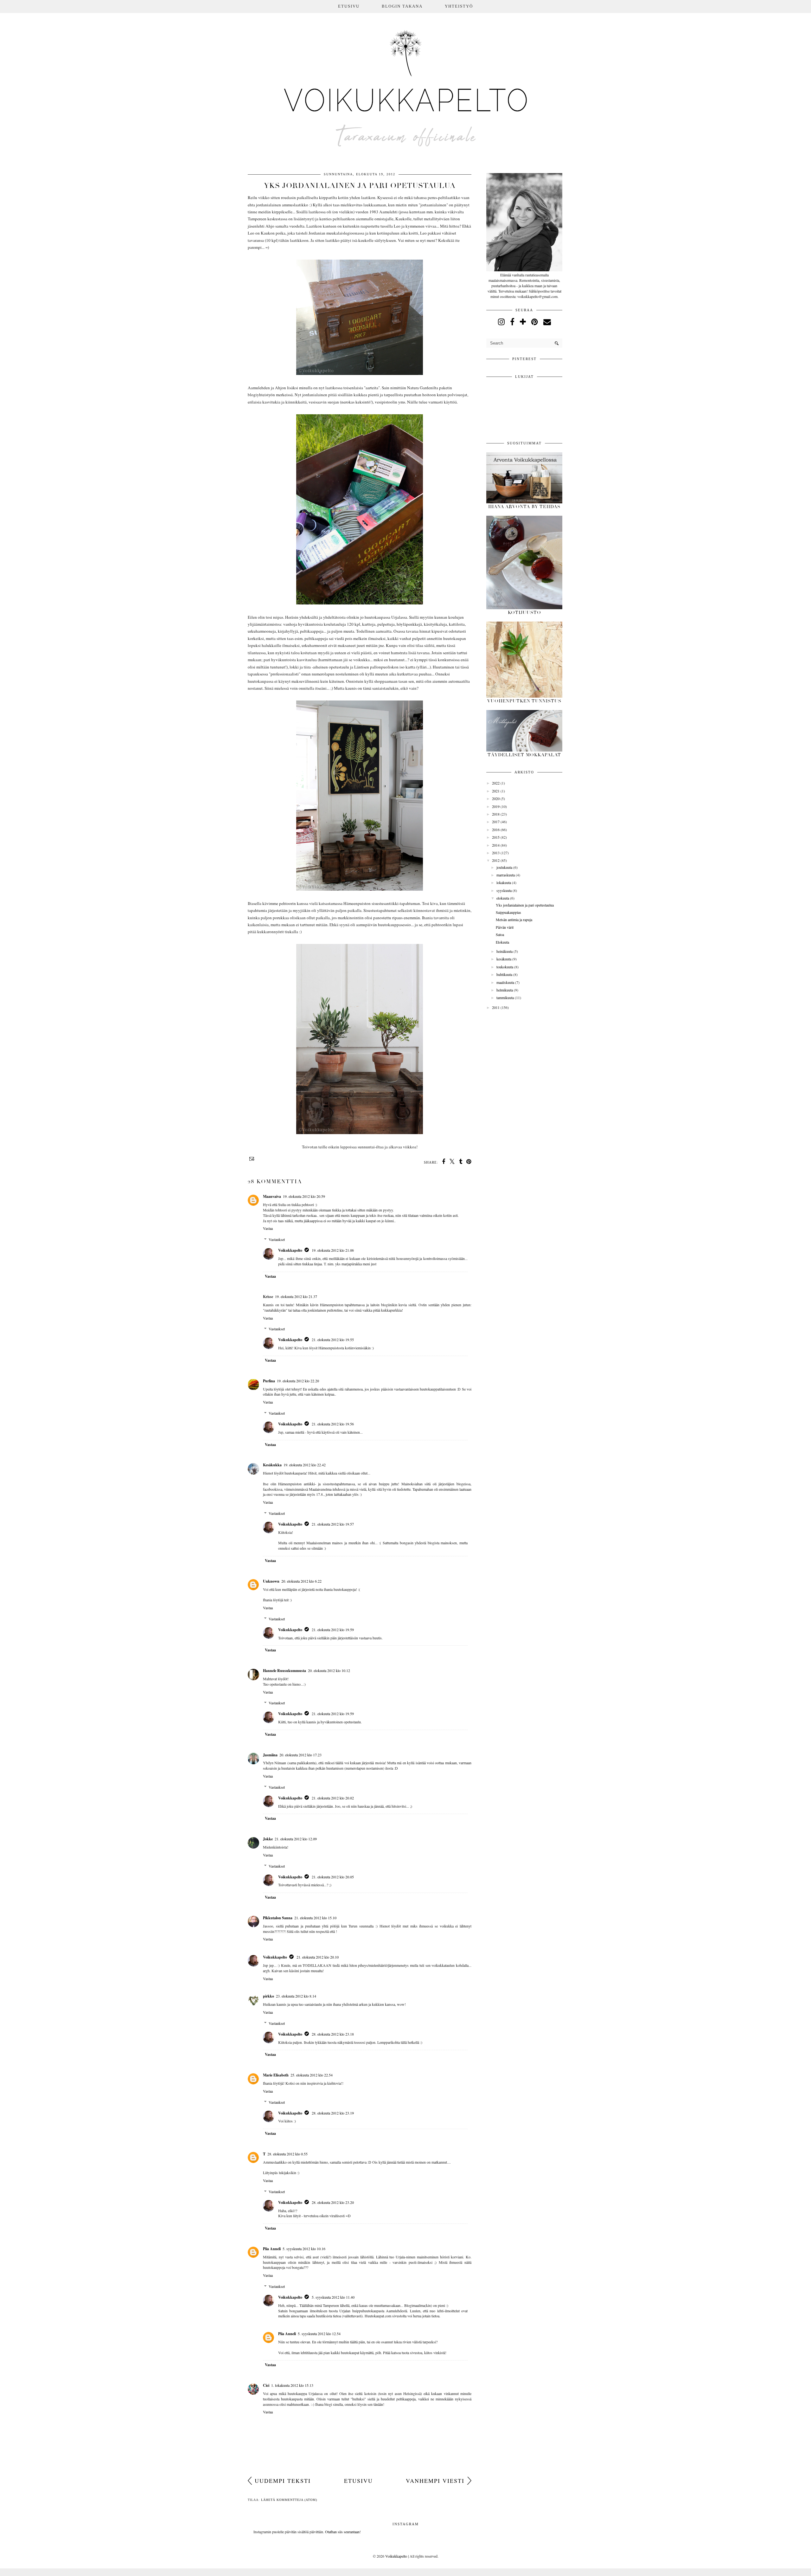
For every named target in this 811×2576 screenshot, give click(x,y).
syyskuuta (504, 890)
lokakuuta (504, 882)
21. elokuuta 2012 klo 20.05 (333, 1877)
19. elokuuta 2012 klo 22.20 (298, 1381)
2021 (496, 791)
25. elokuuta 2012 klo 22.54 (312, 2075)
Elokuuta (502, 942)
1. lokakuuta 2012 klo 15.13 (292, 2385)
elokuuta (503, 898)
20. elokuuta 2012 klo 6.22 (301, 1581)
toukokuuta (505, 967)
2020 (496, 798)
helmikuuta (505, 990)
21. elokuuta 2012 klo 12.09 (296, 1839)
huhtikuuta (504, 974)
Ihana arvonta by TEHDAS (524, 507)
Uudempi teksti (283, 2481)
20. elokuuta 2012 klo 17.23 (300, 1755)
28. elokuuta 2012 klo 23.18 (333, 2034)
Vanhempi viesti (435, 2481)
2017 (496, 822)
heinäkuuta (504, 951)
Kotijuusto (524, 613)
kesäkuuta (504, 959)
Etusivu (349, 6)
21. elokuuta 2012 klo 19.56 (333, 1424)
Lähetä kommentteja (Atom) (289, 2500)
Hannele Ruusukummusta (284, 1671)
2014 (496, 845)
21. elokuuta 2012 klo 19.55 (333, 1340)
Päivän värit (505, 927)
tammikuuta (505, 997)
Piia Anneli (272, 2249)
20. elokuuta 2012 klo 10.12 (329, 1670)
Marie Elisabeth (276, 2075)
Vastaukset (277, 1239)
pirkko (268, 1996)
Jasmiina (270, 1755)
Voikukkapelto (290, 1250)
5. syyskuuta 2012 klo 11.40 (333, 2297)
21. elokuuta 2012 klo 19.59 (333, 1630)
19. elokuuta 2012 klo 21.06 (333, 1250)
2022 (496, 783)
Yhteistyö (459, 6)
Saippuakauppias (508, 912)
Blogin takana (402, 6)
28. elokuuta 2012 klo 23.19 (333, 2113)
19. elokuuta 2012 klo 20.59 (304, 1196)
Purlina (269, 1381)
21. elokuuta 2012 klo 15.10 (315, 1918)
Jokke (268, 1839)
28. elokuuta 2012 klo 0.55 (287, 2154)
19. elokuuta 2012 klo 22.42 (305, 1465)
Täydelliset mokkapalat (524, 755)
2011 (496, 1007)
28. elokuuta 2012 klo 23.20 (333, 2202)
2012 (496, 860)
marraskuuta (506, 875)
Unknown (271, 1581)
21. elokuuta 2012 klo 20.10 (318, 1957)
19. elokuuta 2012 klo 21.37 (296, 1296)
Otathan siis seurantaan (342, 2532)
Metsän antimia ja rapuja (514, 920)
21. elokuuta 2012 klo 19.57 (333, 1524)
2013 (496, 853)
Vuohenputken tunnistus (524, 701)
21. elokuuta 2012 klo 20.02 (333, 1798)
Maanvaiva (272, 1196)
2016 (496, 830)
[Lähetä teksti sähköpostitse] (251, 1159)
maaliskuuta (505, 982)
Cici (266, 2385)
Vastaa (268, 1228)
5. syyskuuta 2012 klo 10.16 (304, 2249)
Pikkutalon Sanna (278, 1918)
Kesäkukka (272, 1465)
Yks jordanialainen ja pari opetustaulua (525, 905)
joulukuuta (504, 867)
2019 (496, 806)
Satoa (500, 934)
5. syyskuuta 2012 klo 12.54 (319, 2334)
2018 (496, 814)
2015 (496, 837)
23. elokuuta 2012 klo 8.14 (296, 1996)
